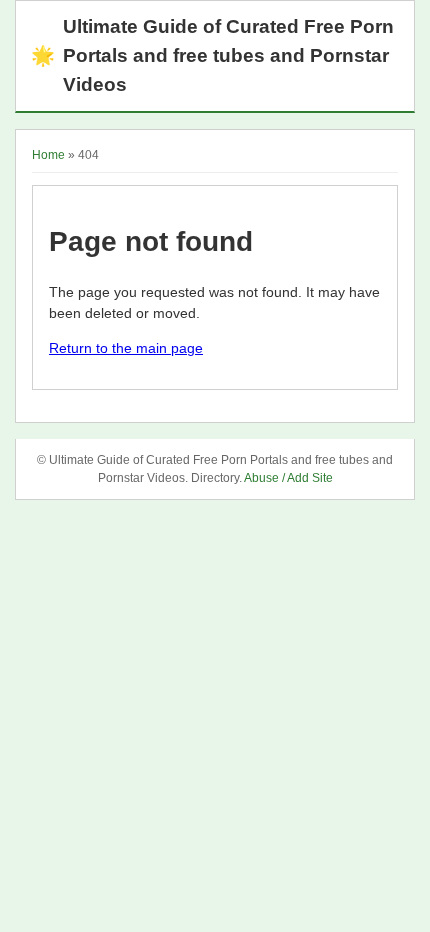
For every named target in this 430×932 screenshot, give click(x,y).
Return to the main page (126, 348)
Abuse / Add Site (288, 478)
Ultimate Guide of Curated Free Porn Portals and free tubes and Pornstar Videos (212, 55)
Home (48, 155)
